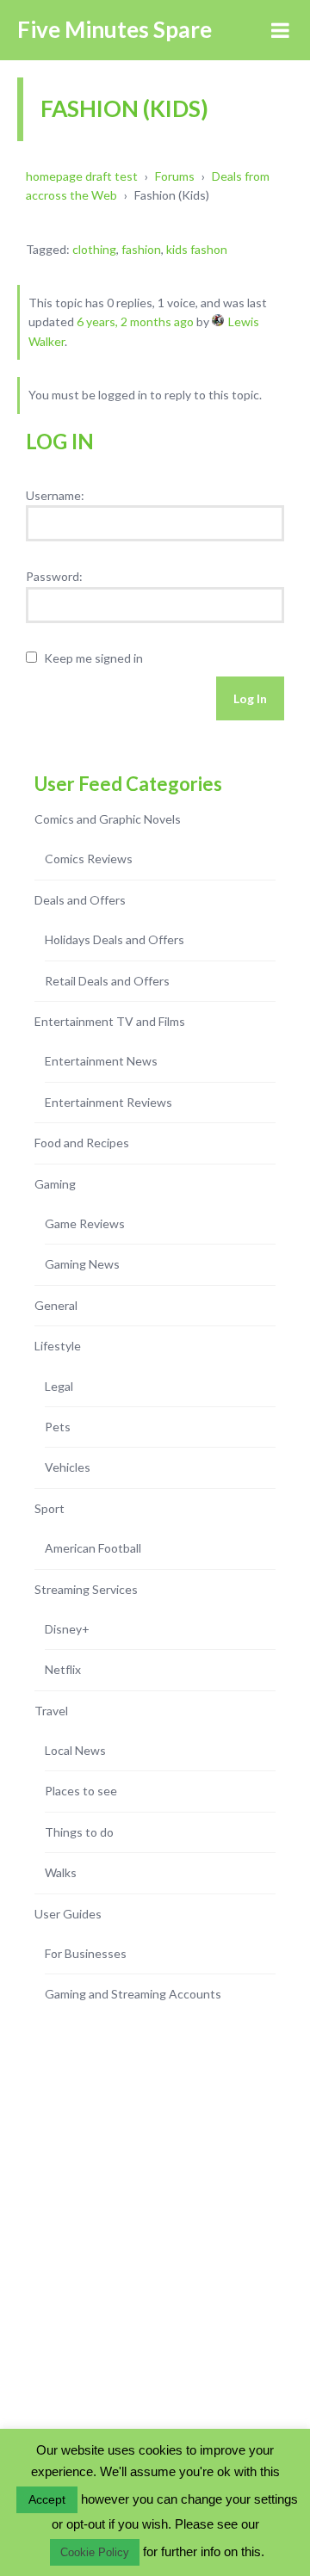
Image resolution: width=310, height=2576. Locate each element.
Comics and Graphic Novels (108, 819)
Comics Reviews (89, 859)
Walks (61, 1872)
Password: (54, 576)
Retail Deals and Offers (107, 981)
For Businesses (86, 1953)
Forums (175, 176)
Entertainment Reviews (108, 1102)
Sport (50, 1508)
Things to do (79, 1832)
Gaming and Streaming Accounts (133, 1994)
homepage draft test (82, 176)
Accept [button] (47, 2499)
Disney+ (67, 1629)
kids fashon (197, 249)
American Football (93, 1548)
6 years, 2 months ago (135, 321)
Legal (59, 1386)
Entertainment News (101, 1061)
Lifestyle (58, 1346)
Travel (51, 1711)
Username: (55, 495)
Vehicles (68, 1467)
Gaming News (82, 1264)
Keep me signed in (93, 658)
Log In (250, 698)
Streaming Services (86, 1589)
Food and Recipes (82, 1143)
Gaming (55, 1184)
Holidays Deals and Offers (115, 939)
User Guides (68, 1914)
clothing (94, 249)
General (56, 1305)
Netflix (63, 1669)
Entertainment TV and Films (110, 1021)
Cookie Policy (95, 2552)
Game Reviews (85, 1223)
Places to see (81, 1791)
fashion (141, 249)
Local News (75, 1750)
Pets (58, 1427)
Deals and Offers (80, 900)
